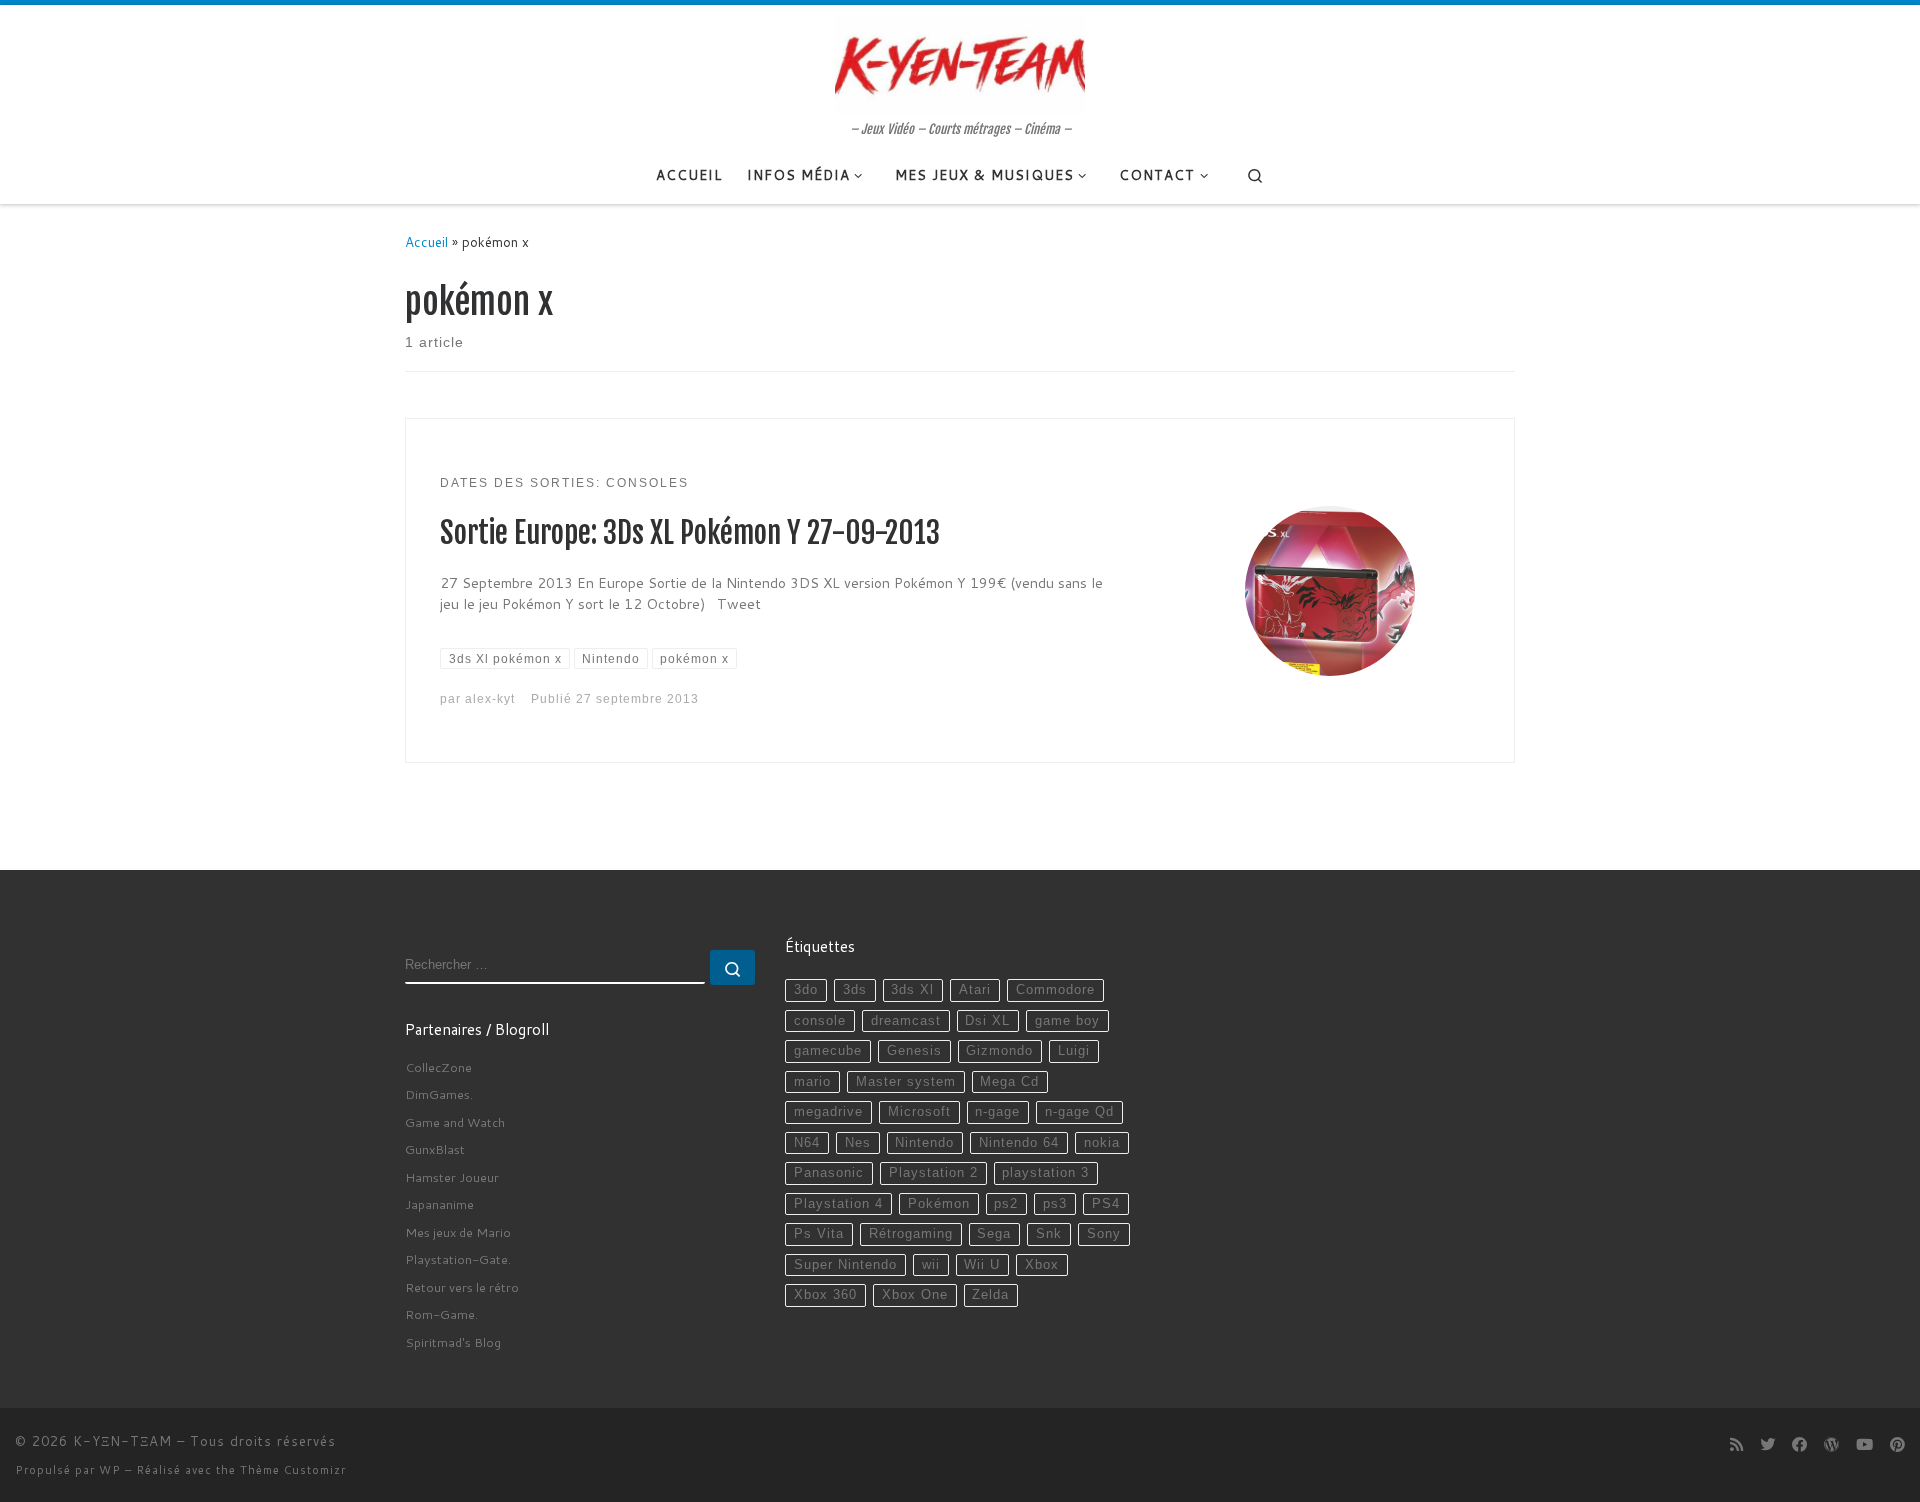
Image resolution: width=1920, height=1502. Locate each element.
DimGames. (439, 1094)
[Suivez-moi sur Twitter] (1767, 1445)
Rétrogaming (911, 1234)
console (820, 1021)
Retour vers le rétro (462, 1287)
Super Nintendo (845, 1265)
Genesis (914, 1051)
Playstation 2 (933, 1173)
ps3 (1055, 1204)
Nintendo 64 (1019, 1143)
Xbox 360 (825, 1295)
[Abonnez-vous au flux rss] (1736, 1445)
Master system (906, 1082)
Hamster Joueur (452, 1177)
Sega (994, 1234)
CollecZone (438, 1067)
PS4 (1106, 1204)
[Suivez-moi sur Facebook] (1799, 1445)
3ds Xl (912, 990)
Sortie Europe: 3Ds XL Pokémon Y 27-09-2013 (690, 533)
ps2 (1006, 1204)
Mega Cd (1009, 1082)
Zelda (990, 1295)
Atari (975, 990)
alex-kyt (490, 698)
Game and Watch (455, 1122)
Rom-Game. (441, 1314)
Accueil (426, 241)
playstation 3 (1045, 1173)
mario (812, 1082)
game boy (1067, 1021)
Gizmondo (999, 1051)
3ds (855, 990)
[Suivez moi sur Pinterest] (1897, 1445)
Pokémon (939, 1204)
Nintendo (924, 1143)
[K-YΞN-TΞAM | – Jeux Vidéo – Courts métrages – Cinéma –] (960, 63)
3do (806, 990)
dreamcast (906, 1021)
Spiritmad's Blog (453, 1342)
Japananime (439, 1204)
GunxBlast (435, 1149)
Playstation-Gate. (458, 1259)
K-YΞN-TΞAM (122, 1441)
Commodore (1055, 990)
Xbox (1042, 1265)
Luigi (1074, 1051)
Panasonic (829, 1173)
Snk (1049, 1234)
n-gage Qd (1079, 1112)
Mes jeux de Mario (458, 1232)
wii (931, 1265)
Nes (858, 1143)
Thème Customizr (293, 1470)
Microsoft (919, 1112)
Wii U (982, 1265)
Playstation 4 (838, 1204)
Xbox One (915, 1295)
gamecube (828, 1051)
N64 (807, 1143)
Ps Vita (819, 1234)
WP (110, 1470)
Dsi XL (987, 1021)
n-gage (997, 1112)
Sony (1104, 1234)
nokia (1102, 1143)
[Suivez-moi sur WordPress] (1831, 1445)
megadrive (828, 1112)
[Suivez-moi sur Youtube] (1864, 1445)
